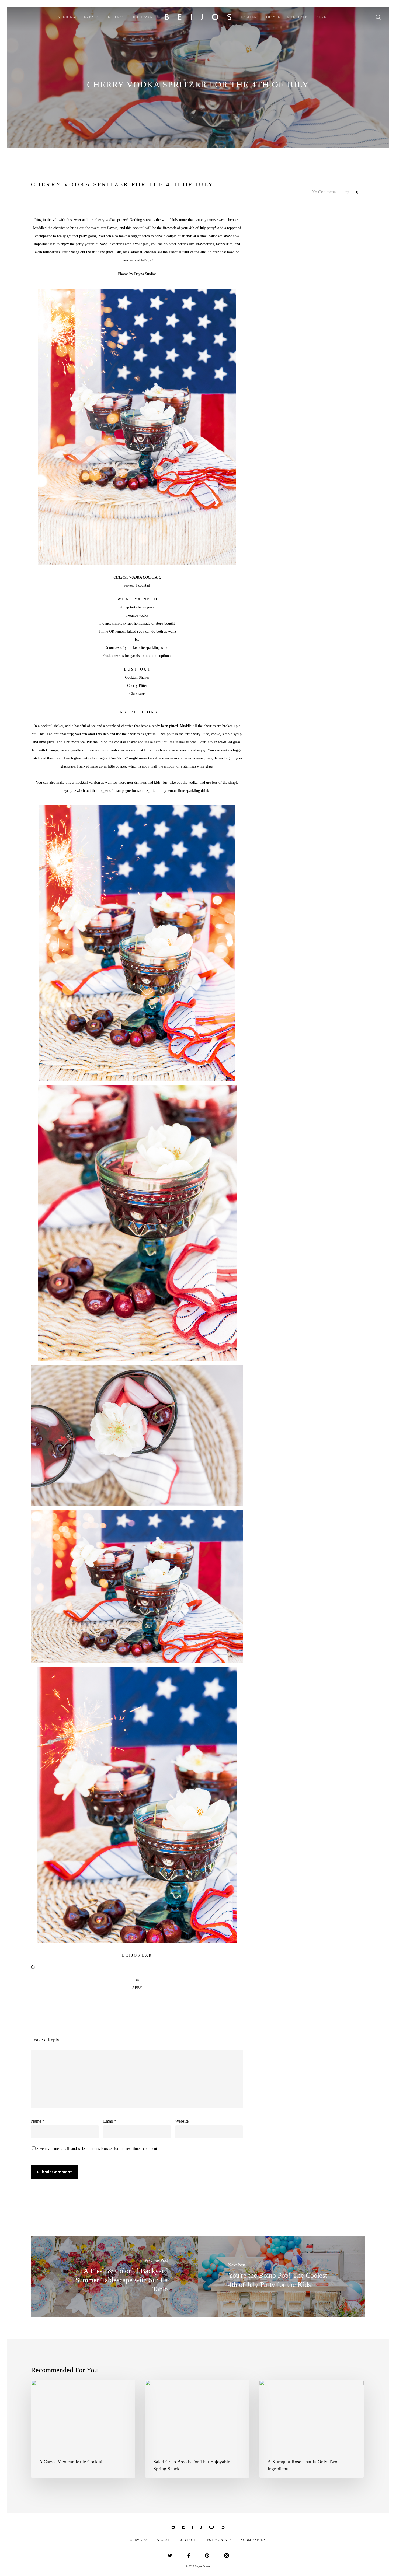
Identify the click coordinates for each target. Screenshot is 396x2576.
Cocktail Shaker (137, 678)
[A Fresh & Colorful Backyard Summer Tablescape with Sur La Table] (114, 2277)
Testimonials (218, 2540)
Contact (187, 2540)
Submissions (253, 2540)
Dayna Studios (145, 274)
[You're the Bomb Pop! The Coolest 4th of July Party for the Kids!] (282, 2277)
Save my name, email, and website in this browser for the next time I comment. (97, 2149)
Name (38, 2121)
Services (139, 2540)
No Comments (324, 192)
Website (182, 2121)
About (163, 2540)
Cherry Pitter (137, 686)
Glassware (137, 694)
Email (110, 2121)
